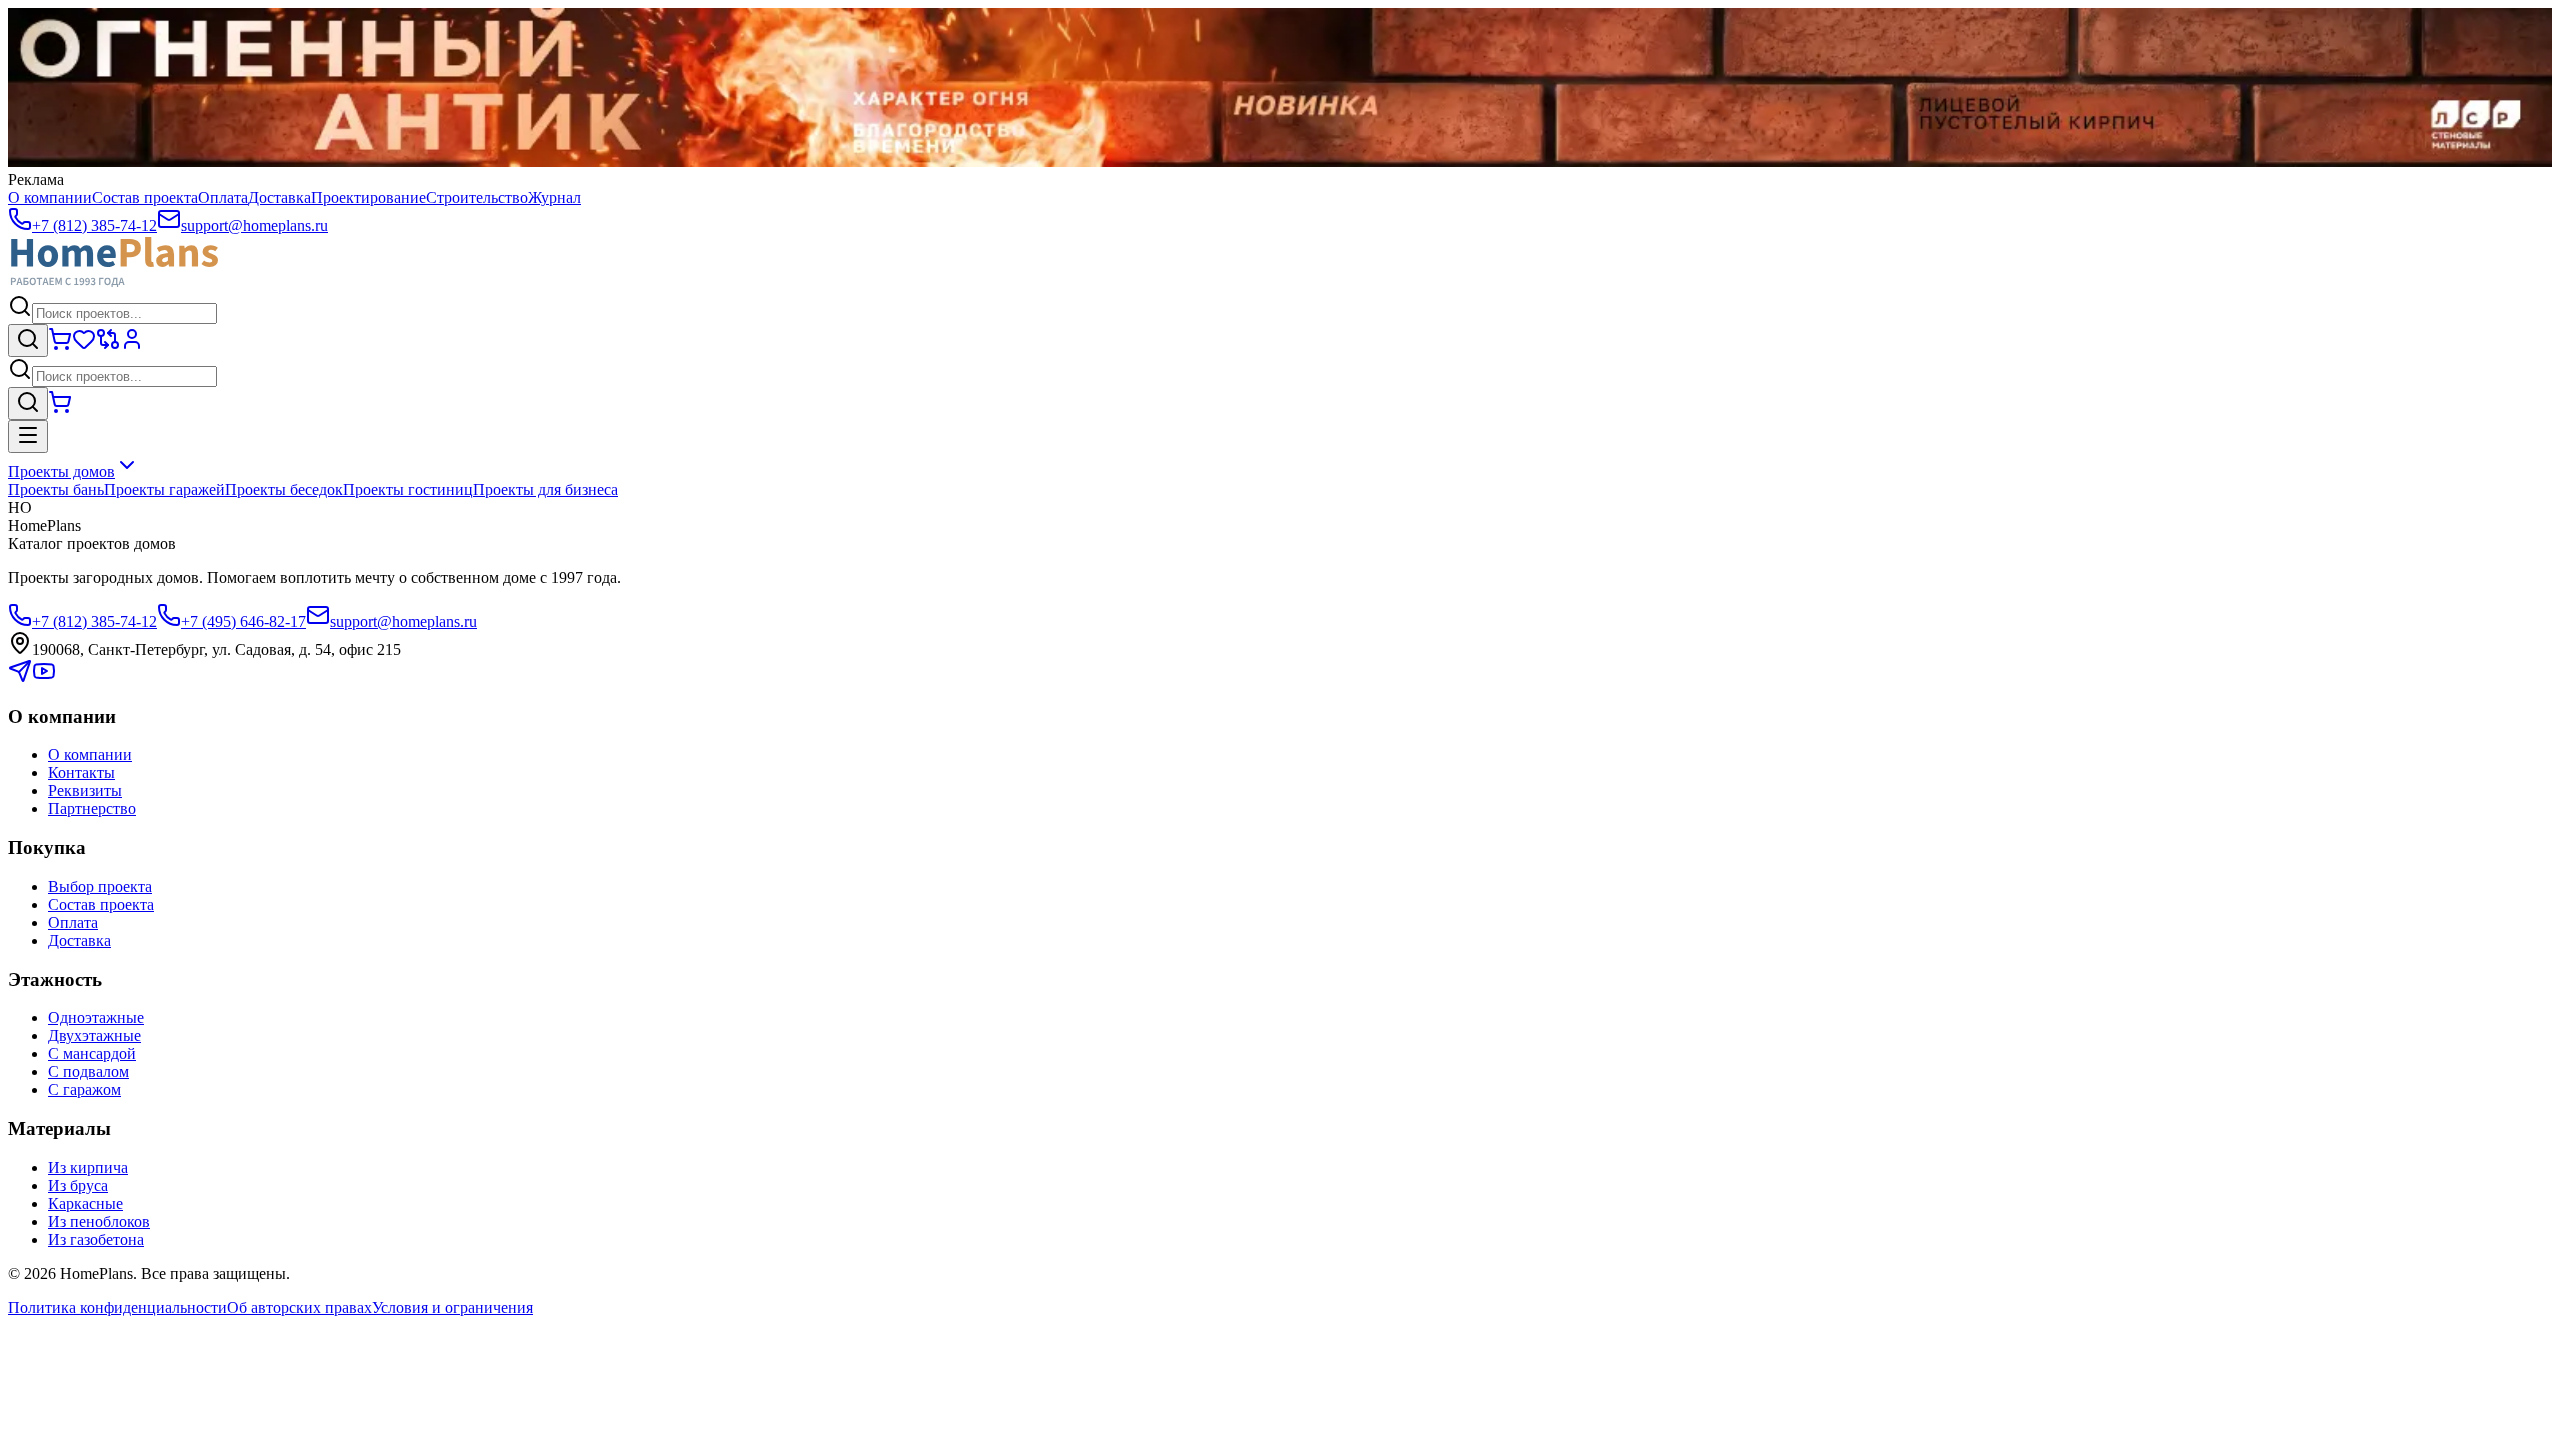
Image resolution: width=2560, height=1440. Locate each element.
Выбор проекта (100, 886)
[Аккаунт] (132, 345)
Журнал (554, 197)
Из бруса (78, 1185)
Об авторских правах (299, 1307)
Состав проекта (145, 197)
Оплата (223, 197)
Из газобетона (96, 1239)
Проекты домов (61, 471)
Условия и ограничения (452, 1307)
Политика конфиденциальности (117, 1307)
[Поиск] (28, 340)
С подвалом (88, 1071)
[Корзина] (60, 345)
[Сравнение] (108, 345)
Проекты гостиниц (408, 489)
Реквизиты (85, 790)
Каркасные (85, 1203)
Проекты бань (56, 489)
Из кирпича (88, 1167)
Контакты (81, 772)
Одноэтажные (96, 1017)
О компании (50, 197)
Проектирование (368, 197)
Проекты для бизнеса (545, 489)
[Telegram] (20, 677)
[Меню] (28, 436)
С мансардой (92, 1053)
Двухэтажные (94, 1035)
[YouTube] (44, 677)
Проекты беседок (284, 489)
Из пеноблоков (99, 1221)
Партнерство (92, 808)
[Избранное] (84, 345)
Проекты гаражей (164, 489)
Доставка (279, 197)
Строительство (477, 197)
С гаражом (84, 1089)
